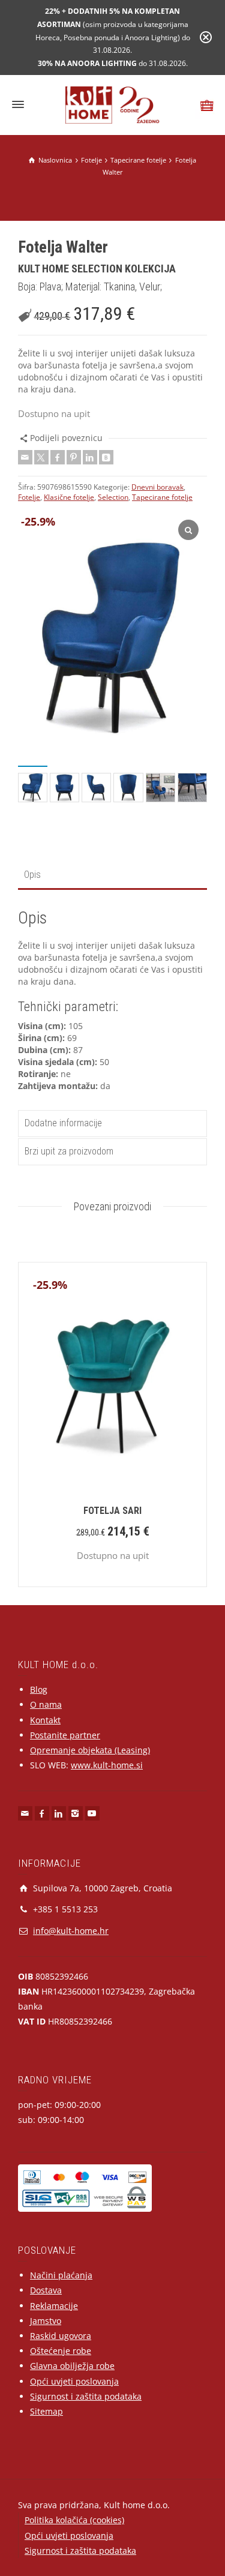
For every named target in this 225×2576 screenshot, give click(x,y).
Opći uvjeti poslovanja (74, 2381)
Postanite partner (65, 1735)
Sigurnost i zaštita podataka (86, 2396)
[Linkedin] (90, 457)
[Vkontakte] (106, 457)
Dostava (46, 2290)
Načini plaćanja (61, 2275)
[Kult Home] (112, 104)
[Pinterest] (74, 457)
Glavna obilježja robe (72, 2366)
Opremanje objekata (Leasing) (90, 1750)
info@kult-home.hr (71, 1931)
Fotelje (29, 497)
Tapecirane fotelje (162, 497)
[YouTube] (92, 1813)
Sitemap (46, 2411)
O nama (46, 1704)
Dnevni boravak (157, 487)
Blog (39, 1689)
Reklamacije (54, 2306)
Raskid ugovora (61, 2336)
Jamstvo (46, 2321)
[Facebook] (58, 457)
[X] (41, 457)
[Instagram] (76, 1813)
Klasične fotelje (69, 497)
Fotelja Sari (112, 1511)
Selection (113, 497)
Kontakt (45, 1720)
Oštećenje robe (61, 2351)
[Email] (25, 457)
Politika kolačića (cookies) (74, 2520)
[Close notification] (206, 37)
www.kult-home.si (107, 1765)
